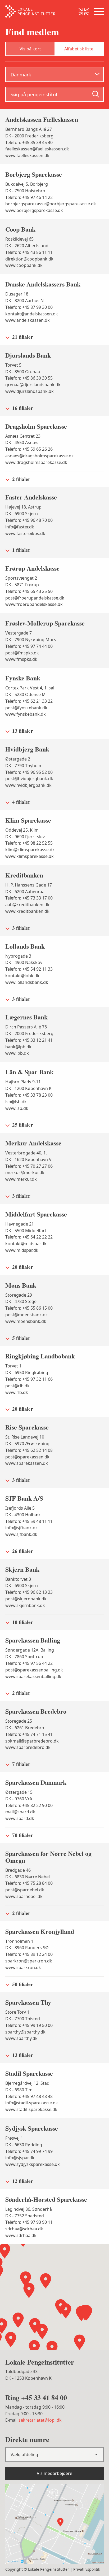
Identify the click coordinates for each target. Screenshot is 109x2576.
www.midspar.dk (22, 1250)
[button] (81, 2313)
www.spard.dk (20, 1818)
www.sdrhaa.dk (21, 2235)
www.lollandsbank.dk (27, 982)
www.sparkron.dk (23, 1967)
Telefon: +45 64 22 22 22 (29, 1237)
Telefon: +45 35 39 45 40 (29, 142)
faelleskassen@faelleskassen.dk (37, 149)
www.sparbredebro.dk (28, 1747)
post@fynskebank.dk (26, 708)
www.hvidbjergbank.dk (28, 785)
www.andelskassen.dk (28, 320)
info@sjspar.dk (20, 2158)
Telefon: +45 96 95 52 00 (29, 772)
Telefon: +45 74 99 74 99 (29, 2151)
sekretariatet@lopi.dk (40, 2420)
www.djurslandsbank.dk (29, 391)
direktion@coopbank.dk (29, 259)
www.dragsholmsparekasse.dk (36, 462)
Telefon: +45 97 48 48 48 (29, 2096)
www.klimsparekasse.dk (29, 856)
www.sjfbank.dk (21, 1534)
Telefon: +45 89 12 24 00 (29, 1954)
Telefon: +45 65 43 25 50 (29, 591)
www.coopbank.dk (24, 265)
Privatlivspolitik (87, 2569)
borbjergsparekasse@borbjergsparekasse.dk (51, 204)
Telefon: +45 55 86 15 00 (29, 1308)
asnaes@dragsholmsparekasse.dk (40, 456)
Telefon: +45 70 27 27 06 (29, 1166)
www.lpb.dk (17, 1053)
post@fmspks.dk (22, 653)
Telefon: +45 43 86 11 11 (29, 252)
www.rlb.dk (17, 1392)
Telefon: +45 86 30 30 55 (29, 378)
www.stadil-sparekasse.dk (31, 2109)
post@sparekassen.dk (27, 1457)
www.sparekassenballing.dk (33, 1676)
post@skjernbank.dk (26, 1599)
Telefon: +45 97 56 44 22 (29, 1663)
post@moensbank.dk (27, 1315)
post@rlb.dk (17, 1386)
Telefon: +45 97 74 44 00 (29, 646)
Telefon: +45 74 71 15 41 (29, 1734)
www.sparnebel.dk (24, 1896)
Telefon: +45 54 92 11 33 (29, 969)
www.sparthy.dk (21, 2038)
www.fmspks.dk (21, 659)
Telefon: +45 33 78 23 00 (29, 1095)
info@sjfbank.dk (22, 1528)
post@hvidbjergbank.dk (29, 779)
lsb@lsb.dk (16, 1102)
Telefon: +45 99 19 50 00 (29, 2025)
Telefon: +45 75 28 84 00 (29, 1883)
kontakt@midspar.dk (26, 1244)
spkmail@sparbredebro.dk (32, 1741)
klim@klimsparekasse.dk (30, 850)
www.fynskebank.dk (26, 714)
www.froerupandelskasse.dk (34, 604)
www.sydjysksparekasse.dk (33, 2164)
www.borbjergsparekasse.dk (34, 210)
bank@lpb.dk (18, 1047)
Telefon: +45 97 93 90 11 (29, 2222)
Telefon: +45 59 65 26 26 (29, 449)
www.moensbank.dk (26, 1321)
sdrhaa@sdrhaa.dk (24, 2229)
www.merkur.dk (21, 1179)
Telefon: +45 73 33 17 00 (29, 898)
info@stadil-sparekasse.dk (32, 2103)
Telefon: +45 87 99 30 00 (29, 307)
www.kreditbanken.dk (27, 911)
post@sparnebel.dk (25, 1890)
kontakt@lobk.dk (22, 976)
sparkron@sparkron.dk (29, 1961)
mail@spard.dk (20, 1812)
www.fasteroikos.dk (25, 533)
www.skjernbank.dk (25, 1605)
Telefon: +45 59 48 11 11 (29, 1521)
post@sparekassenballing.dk (34, 1670)
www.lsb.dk (17, 1108)
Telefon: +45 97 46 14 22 (29, 197)
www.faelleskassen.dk (27, 155)
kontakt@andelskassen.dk (32, 314)
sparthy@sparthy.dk (25, 2032)
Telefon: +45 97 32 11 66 (29, 1379)
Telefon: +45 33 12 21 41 (29, 1040)
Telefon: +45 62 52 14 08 (29, 1450)
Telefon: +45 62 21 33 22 (29, 701)
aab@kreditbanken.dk (27, 905)
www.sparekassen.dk (27, 1463)
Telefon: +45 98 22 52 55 (29, 843)
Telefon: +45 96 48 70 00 (29, 520)
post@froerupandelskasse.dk (35, 598)
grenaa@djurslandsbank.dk (33, 385)
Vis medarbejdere (54, 2473)
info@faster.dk (20, 527)
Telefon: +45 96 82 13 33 (29, 1592)
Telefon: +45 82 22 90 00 (29, 1805)
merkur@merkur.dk (25, 1172)
